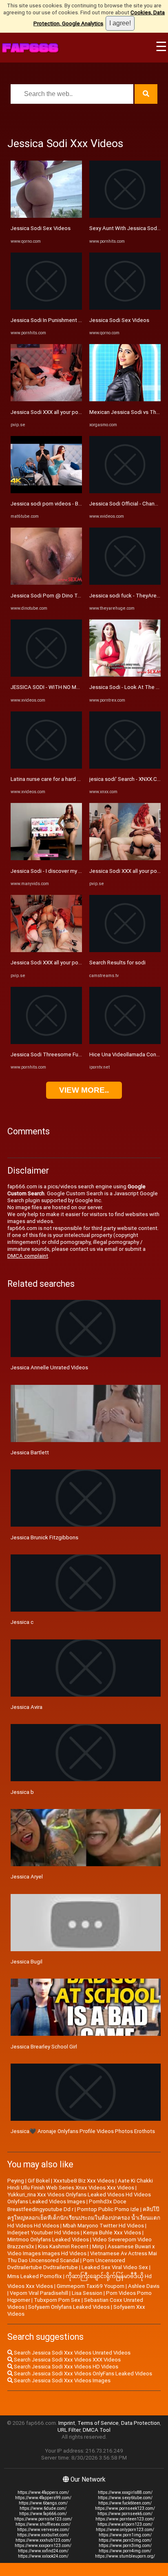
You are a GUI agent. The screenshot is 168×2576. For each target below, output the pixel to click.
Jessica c (22, 1622)
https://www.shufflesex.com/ (43, 2524)
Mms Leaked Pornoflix (35, 2276)
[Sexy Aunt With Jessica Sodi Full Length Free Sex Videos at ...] (125, 216)
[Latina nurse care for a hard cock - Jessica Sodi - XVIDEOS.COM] (46, 767)
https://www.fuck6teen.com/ (125, 2503)
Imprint (67, 2423)
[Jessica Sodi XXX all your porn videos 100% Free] (46, 399)
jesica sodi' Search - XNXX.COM (127, 779)
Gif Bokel (39, 2181)
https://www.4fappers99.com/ (43, 2498)
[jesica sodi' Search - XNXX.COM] (125, 767)
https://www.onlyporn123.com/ (125, 2530)
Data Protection (140, 2423)
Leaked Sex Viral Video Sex (115, 2267)
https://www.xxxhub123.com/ (43, 2540)
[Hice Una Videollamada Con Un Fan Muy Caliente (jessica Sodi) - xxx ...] (125, 1042)
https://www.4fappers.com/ (43, 2492)
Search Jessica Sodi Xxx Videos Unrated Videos (72, 2353)
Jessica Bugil (27, 1962)
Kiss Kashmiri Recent (63, 2246)
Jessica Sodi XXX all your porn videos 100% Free (69, 412)
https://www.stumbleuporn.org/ (125, 2556)
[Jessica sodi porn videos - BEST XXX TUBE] (46, 491)
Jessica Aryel (27, 1877)
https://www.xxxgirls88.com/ (125, 2492)
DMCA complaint (28, 1256)
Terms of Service (98, 2423)
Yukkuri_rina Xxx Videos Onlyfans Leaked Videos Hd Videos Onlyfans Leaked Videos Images (79, 2198)
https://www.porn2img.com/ (125, 2540)
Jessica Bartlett (30, 1452)
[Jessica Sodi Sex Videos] (46, 216)
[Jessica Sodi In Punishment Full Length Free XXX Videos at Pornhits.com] (46, 308)
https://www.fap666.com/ (43, 2514)
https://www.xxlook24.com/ (43, 2556)
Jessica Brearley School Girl (44, 2047)
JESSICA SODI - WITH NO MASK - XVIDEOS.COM (68, 687)
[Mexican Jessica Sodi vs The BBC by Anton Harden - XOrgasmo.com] (125, 399)
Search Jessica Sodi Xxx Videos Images (62, 2380)
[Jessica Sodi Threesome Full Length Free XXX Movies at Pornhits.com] (46, 1042)
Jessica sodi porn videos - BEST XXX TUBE (62, 504)
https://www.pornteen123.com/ (125, 2519)
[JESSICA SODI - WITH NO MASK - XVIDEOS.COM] (46, 675)
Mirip (98, 2246)
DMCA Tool (97, 2430)
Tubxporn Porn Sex (57, 2300)
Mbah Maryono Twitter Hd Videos (103, 2226)
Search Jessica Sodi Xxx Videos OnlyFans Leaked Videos (82, 2374)
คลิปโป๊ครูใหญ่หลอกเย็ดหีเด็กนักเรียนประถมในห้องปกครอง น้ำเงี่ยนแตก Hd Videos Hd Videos (84, 2217)
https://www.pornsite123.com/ (43, 2519)
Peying (16, 2181)
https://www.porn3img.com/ (125, 2546)
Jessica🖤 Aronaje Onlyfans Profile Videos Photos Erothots (83, 2131)
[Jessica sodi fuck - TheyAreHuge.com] (125, 583)
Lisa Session (87, 2293)
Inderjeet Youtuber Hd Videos (43, 2233)
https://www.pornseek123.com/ (125, 2508)
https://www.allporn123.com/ (125, 2524)
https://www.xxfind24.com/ (43, 2551)
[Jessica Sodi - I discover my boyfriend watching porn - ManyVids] (46, 858)
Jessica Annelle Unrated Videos (49, 1367)
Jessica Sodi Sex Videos (41, 228)
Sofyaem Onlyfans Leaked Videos (69, 2307)
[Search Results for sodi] (125, 950)
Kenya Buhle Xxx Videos (112, 2233)
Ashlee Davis (144, 2286)
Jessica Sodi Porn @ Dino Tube (49, 596)
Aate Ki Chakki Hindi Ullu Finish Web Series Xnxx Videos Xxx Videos (80, 2184)
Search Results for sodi (117, 963)
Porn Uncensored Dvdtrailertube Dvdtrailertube (66, 2264)
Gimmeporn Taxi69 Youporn (91, 2286)
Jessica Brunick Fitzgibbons (44, 1537)
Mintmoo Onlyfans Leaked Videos (48, 2239)
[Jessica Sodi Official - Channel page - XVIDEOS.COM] (125, 491)
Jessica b (22, 1792)
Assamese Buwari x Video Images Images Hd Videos (81, 2250)
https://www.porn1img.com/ (125, 2535)
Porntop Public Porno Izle (108, 2209)
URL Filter (69, 2430)
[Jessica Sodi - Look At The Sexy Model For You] (125, 675)
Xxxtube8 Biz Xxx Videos (84, 2181)
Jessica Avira (27, 1707)
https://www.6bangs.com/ (43, 2503)
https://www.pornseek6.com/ (125, 2514)
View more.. (84, 1090)
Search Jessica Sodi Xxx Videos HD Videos (65, 2367)
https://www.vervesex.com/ (43, 2530)
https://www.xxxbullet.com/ (43, 2535)
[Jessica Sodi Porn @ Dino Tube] (46, 583)
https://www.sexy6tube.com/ (125, 2498)
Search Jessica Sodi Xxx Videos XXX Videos (67, 2360)
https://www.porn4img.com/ (125, 2551)
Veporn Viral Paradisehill (39, 2293)
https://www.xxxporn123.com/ (43, 2546)
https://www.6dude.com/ (43, 2508)
